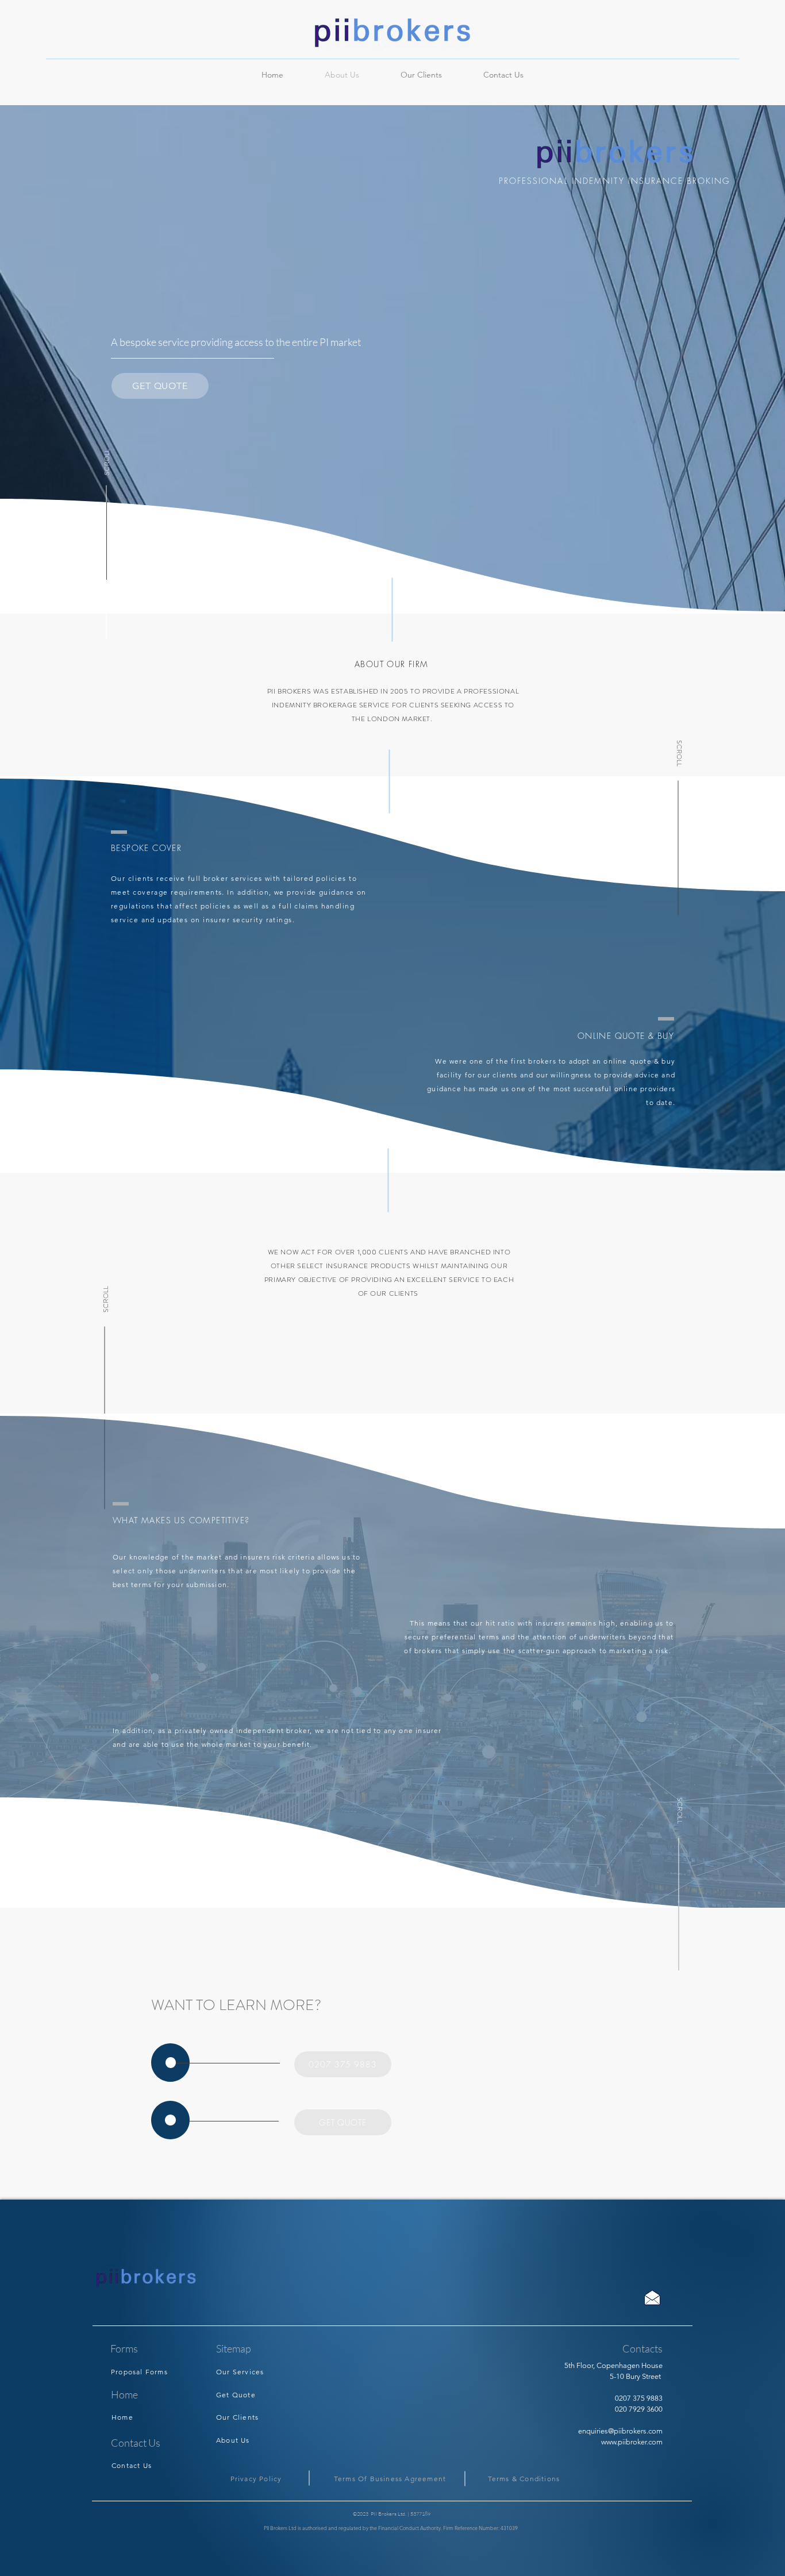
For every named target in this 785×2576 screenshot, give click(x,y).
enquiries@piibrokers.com (620, 2431)
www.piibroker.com (632, 2442)
